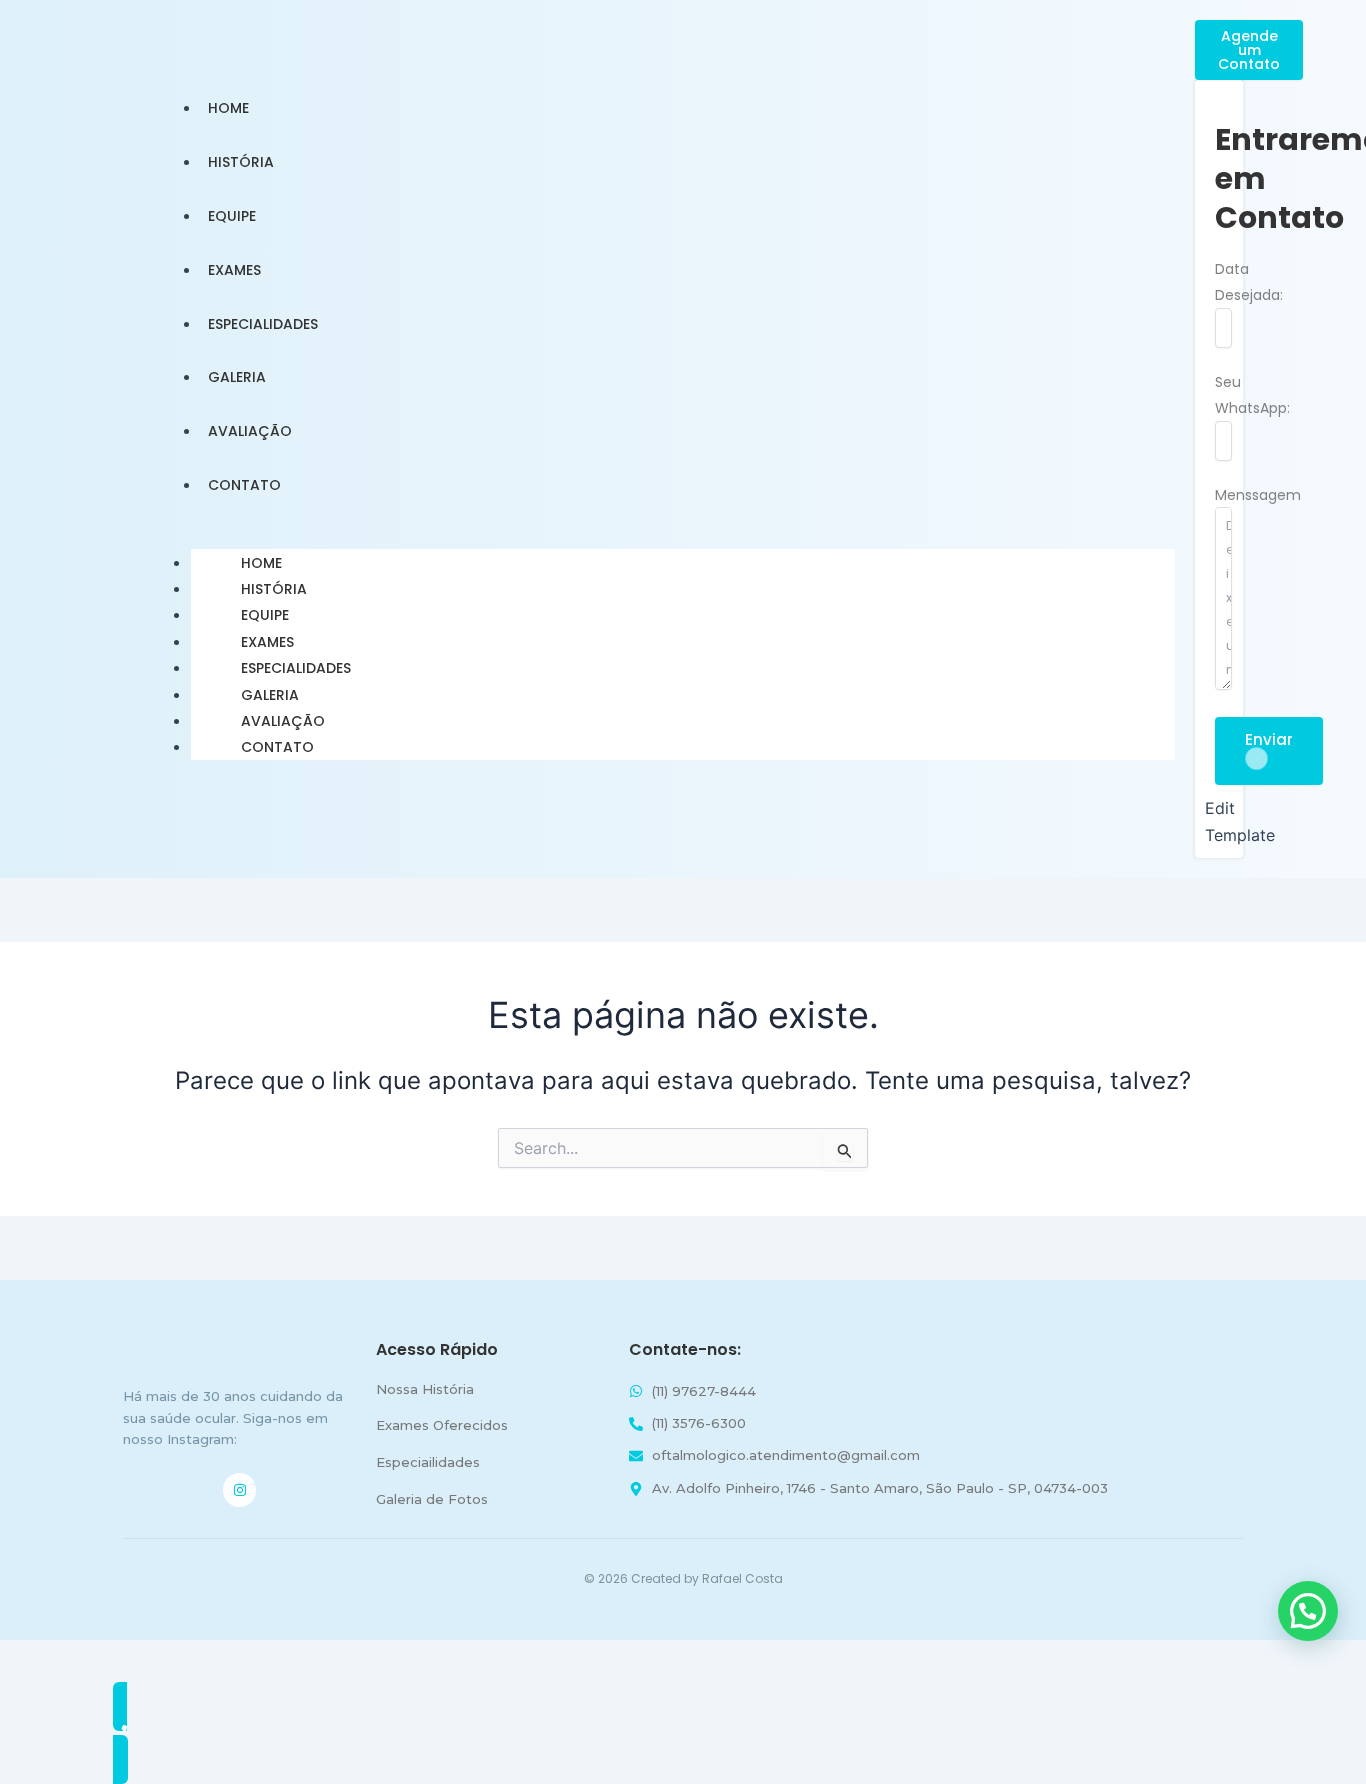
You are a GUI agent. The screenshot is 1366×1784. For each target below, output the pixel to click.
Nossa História (425, 1389)
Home (261, 563)
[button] (1308, 1611)
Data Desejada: (1249, 282)
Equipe (265, 615)
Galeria (270, 695)
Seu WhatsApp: (1252, 395)
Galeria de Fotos (432, 1499)
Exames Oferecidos (442, 1425)
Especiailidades (428, 1462)
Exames (267, 642)
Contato (277, 747)
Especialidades (296, 668)
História (274, 589)
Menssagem (1258, 495)
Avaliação (283, 721)
